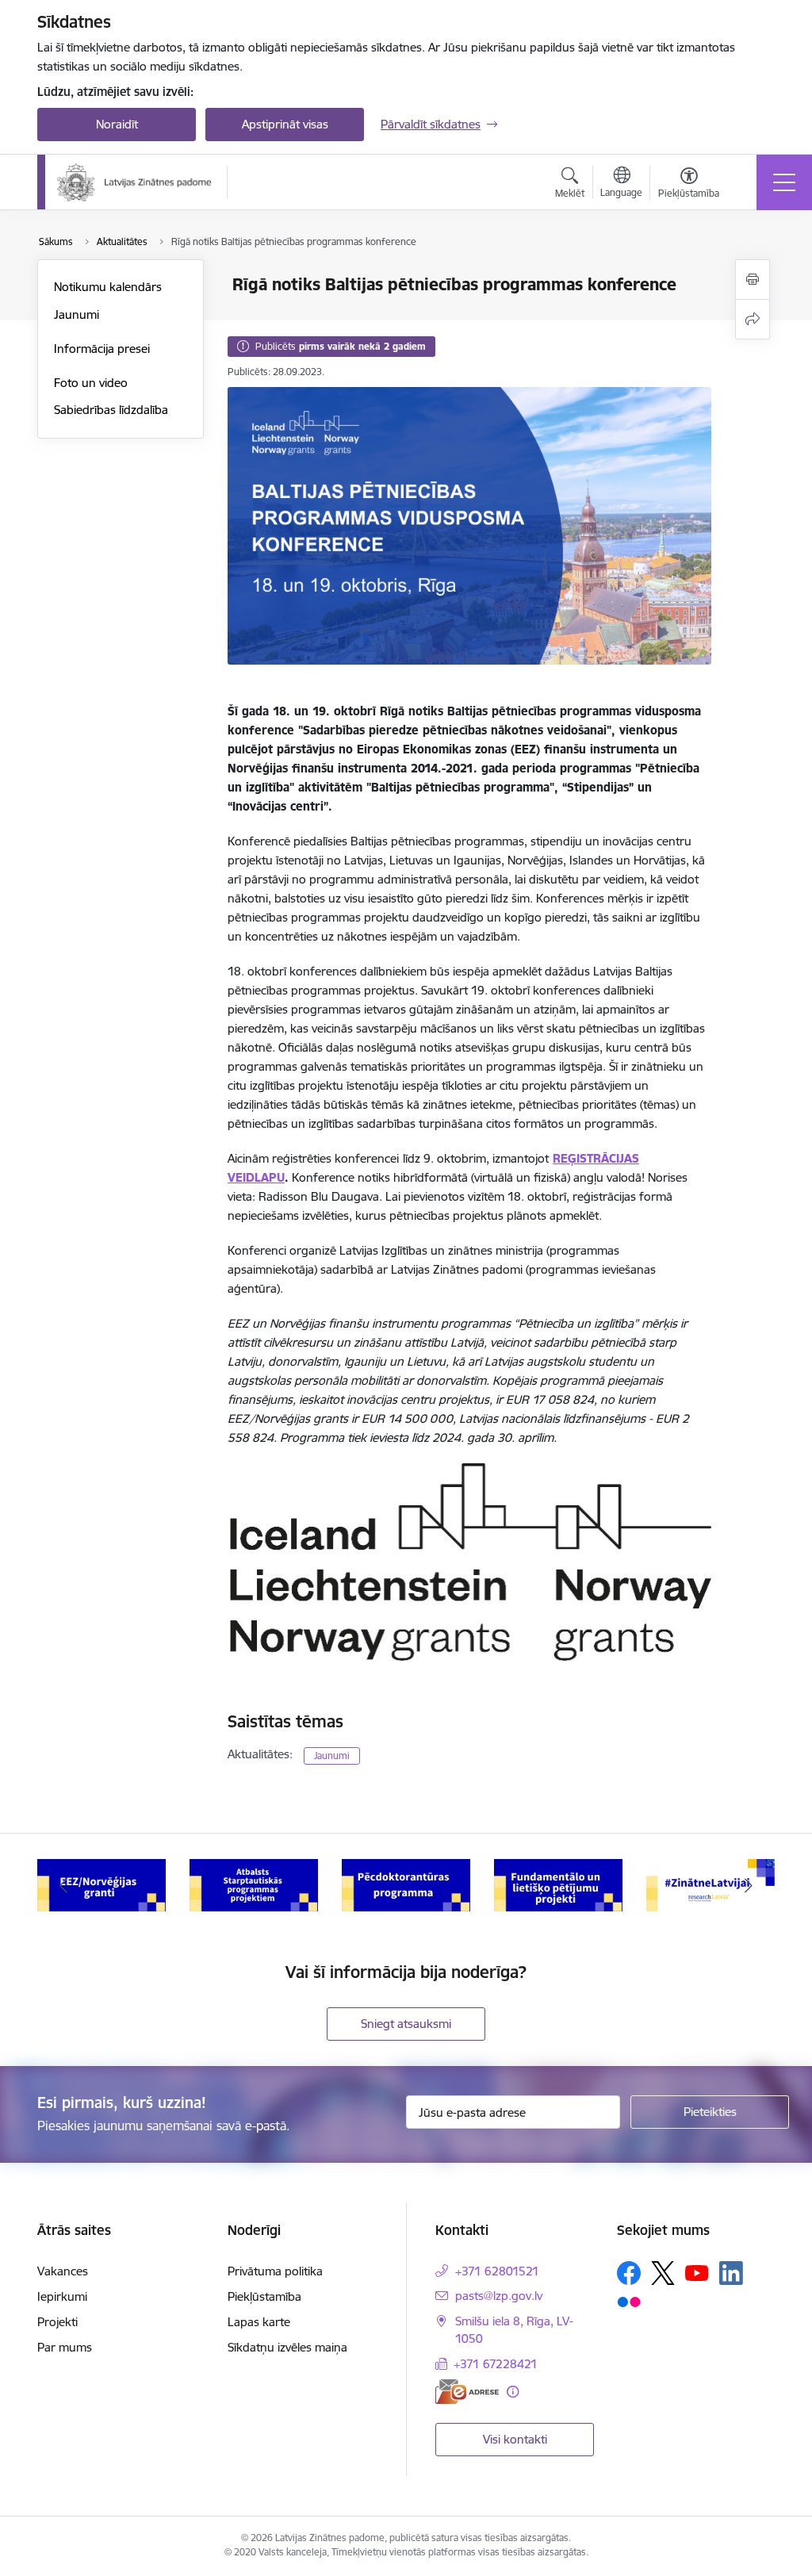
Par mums (65, 2347)
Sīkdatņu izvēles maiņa (287, 2347)
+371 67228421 (496, 2364)
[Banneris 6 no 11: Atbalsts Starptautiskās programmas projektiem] (254, 1884)
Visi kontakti (515, 2439)
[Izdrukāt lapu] (753, 280)
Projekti (57, 2322)
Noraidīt (117, 124)
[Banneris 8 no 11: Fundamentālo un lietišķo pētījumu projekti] (558, 1884)
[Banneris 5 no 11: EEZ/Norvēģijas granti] (101, 1884)
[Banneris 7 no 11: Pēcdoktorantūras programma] (406, 1884)
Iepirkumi (62, 2296)
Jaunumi (77, 314)
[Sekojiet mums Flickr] (629, 2302)
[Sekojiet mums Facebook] (629, 2273)
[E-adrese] (467, 2392)
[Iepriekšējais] (63, 1885)
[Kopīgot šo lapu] (753, 319)
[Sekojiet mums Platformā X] (663, 2273)
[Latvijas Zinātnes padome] (134, 182)
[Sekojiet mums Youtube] (697, 2272)
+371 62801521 (497, 2271)
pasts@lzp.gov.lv (499, 2296)
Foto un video (91, 383)
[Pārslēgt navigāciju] (784, 182)
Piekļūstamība (264, 2296)
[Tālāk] (749, 1885)
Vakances (63, 2271)
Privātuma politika (275, 2271)
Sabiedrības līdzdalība (111, 410)
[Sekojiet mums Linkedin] (731, 2273)
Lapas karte (259, 2322)
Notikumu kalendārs (108, 287)
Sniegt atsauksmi (406, 2024)
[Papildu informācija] (513, 2392)
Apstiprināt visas (285, 124)
